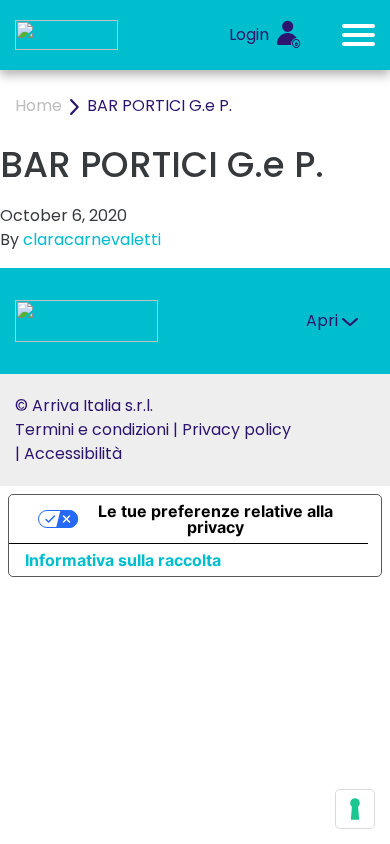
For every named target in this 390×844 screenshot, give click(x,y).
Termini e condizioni (92, 429)
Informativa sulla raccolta (123, 560)
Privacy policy (236, 429)
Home (38, 105)
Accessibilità (73, 453)
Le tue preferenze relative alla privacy (215, 519)
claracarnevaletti (92, 239)
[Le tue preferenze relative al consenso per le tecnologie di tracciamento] (355, 809)
